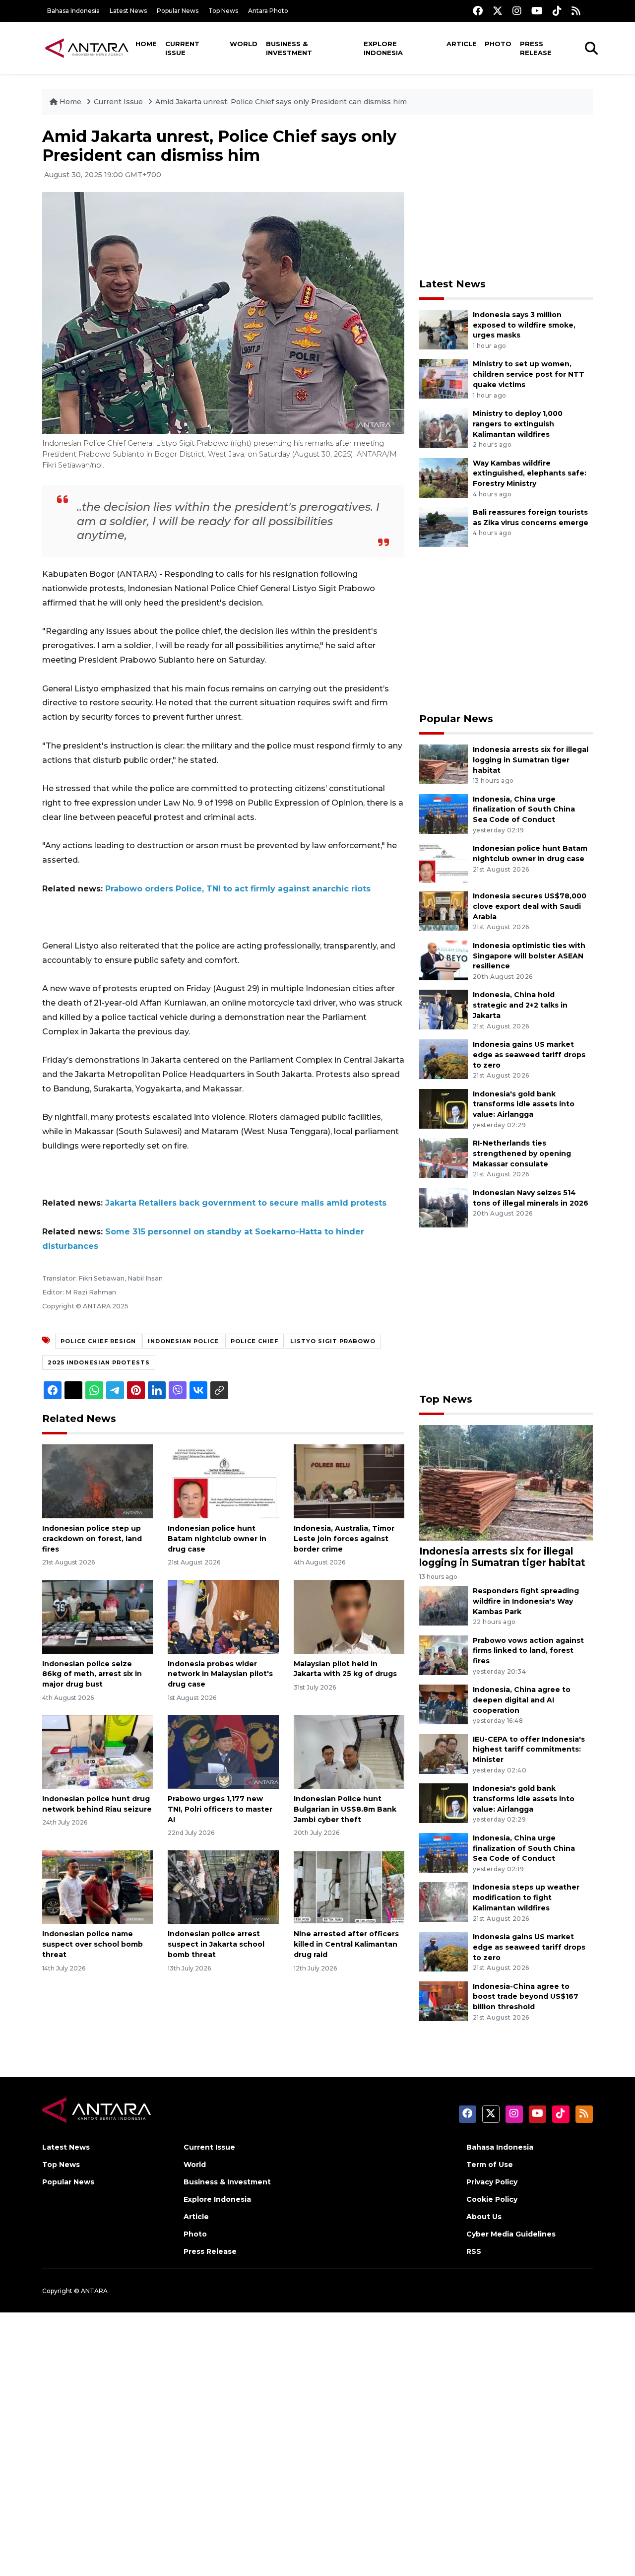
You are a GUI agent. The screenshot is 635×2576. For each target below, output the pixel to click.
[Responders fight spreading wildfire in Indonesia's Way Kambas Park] (444, 1605)
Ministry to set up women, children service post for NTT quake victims (529, 374)
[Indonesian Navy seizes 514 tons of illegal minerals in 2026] (444, 1207)
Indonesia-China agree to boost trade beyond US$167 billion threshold (526, 1997)
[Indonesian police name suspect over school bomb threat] (97, 1886)
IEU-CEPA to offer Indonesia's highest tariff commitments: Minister (529, 1750)
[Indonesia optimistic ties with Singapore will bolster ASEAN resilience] (444, 960)
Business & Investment (289, 48)
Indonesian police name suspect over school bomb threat (93, 1944)
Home (146, 44)
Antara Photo (268, 11)
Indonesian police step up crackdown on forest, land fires (92, 1539)
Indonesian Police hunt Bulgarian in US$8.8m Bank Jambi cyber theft (345, 1809)
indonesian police (183, 1341)
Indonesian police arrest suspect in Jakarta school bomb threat (216, 1944)
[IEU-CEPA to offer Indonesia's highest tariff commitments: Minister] (444, 1753)
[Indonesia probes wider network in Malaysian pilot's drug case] (223, 1616)
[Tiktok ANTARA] (557, 11)
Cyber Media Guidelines (511, 2234)
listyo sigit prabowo (333, 1341)
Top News (223, 11)
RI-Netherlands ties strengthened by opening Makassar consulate (522, 1153)
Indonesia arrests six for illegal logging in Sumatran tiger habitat (531, 760)
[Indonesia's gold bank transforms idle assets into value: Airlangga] (444, 1108)
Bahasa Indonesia (73, 11)
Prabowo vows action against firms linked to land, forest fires (528, 1651)
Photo (498, 44)
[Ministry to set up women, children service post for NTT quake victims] (444, 378)
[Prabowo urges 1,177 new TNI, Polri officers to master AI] (223, 1751)
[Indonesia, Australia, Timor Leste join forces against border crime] (349, 1481)
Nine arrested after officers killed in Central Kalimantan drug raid (346, 1944)
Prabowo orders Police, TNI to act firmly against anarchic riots (238, 889)
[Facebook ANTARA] (478, 11)
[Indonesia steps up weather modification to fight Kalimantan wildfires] (444, 1902)
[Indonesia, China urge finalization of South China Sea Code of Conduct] (444, 813)
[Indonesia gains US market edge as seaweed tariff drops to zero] (444, 1058)
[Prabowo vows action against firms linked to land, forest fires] (444, 1655)
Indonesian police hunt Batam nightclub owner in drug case (217, 1539)
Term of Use (490, 2165)
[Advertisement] (506, 197)
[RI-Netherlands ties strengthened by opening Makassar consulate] (444, 1157)
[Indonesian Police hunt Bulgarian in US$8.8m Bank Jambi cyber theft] (349, 1751)
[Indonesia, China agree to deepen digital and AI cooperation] (444, 1704)
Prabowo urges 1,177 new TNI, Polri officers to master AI (220, 1809)
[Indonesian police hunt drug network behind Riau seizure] (97, 1751)
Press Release (536, 48)
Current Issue (182, 48)
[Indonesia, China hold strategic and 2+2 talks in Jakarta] (444, 1009)
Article (462, 44)
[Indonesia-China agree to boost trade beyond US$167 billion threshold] (444, 2000)
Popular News (178, 11)
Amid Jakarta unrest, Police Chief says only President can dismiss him (281, 102)
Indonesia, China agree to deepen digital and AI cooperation (522, 1700)
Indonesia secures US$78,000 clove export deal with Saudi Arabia (530, 906)
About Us (484, 2217)
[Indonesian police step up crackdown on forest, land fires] (97, 1481)
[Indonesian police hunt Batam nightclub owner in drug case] (223, 1481)
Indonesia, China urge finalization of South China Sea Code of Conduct (524, 810)
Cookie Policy (492, 2199)
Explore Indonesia (383, 48)
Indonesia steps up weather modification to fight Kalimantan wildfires (526, 1898)
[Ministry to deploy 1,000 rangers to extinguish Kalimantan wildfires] (444, 428)
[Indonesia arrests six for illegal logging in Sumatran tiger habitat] (444, 764)
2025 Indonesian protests (99, 1362)
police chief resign (98, 1341)
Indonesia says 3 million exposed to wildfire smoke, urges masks (524, 325)
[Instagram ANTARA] (517, 11)
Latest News (128, 11)
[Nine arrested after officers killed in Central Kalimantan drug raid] (349, 1886)
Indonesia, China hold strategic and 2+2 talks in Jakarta (520, 1005)
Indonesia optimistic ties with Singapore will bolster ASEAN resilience (529, 956)
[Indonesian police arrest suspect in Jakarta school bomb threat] (223, 1886)
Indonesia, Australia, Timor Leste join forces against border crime (344, 1539)
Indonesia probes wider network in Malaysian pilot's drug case (220, 1674)
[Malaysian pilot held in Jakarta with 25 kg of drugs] (349, 1616)
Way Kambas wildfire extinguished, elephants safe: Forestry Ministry (530, 474)
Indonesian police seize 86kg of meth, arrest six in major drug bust (92, 1674)
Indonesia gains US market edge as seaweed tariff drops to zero (529, 1055)
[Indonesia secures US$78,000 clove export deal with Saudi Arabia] (444, 910)
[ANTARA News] (87, 48)
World (244, 44)
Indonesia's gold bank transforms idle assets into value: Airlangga (524, 1104)
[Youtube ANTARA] (537, 11)
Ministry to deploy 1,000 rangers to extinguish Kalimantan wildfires (518, 424)
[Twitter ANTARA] (498, 11)
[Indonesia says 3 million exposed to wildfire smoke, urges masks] (444, 329)
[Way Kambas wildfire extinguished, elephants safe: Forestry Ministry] (444, 477)
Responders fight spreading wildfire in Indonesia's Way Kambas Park (526, 1601)
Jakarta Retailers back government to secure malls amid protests (246, 1203)
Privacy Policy (492, 2182)
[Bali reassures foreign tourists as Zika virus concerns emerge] (444, 526)
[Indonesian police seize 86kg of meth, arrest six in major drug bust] (97, 1616)
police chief (254, 1341)
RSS (474, 2251)
